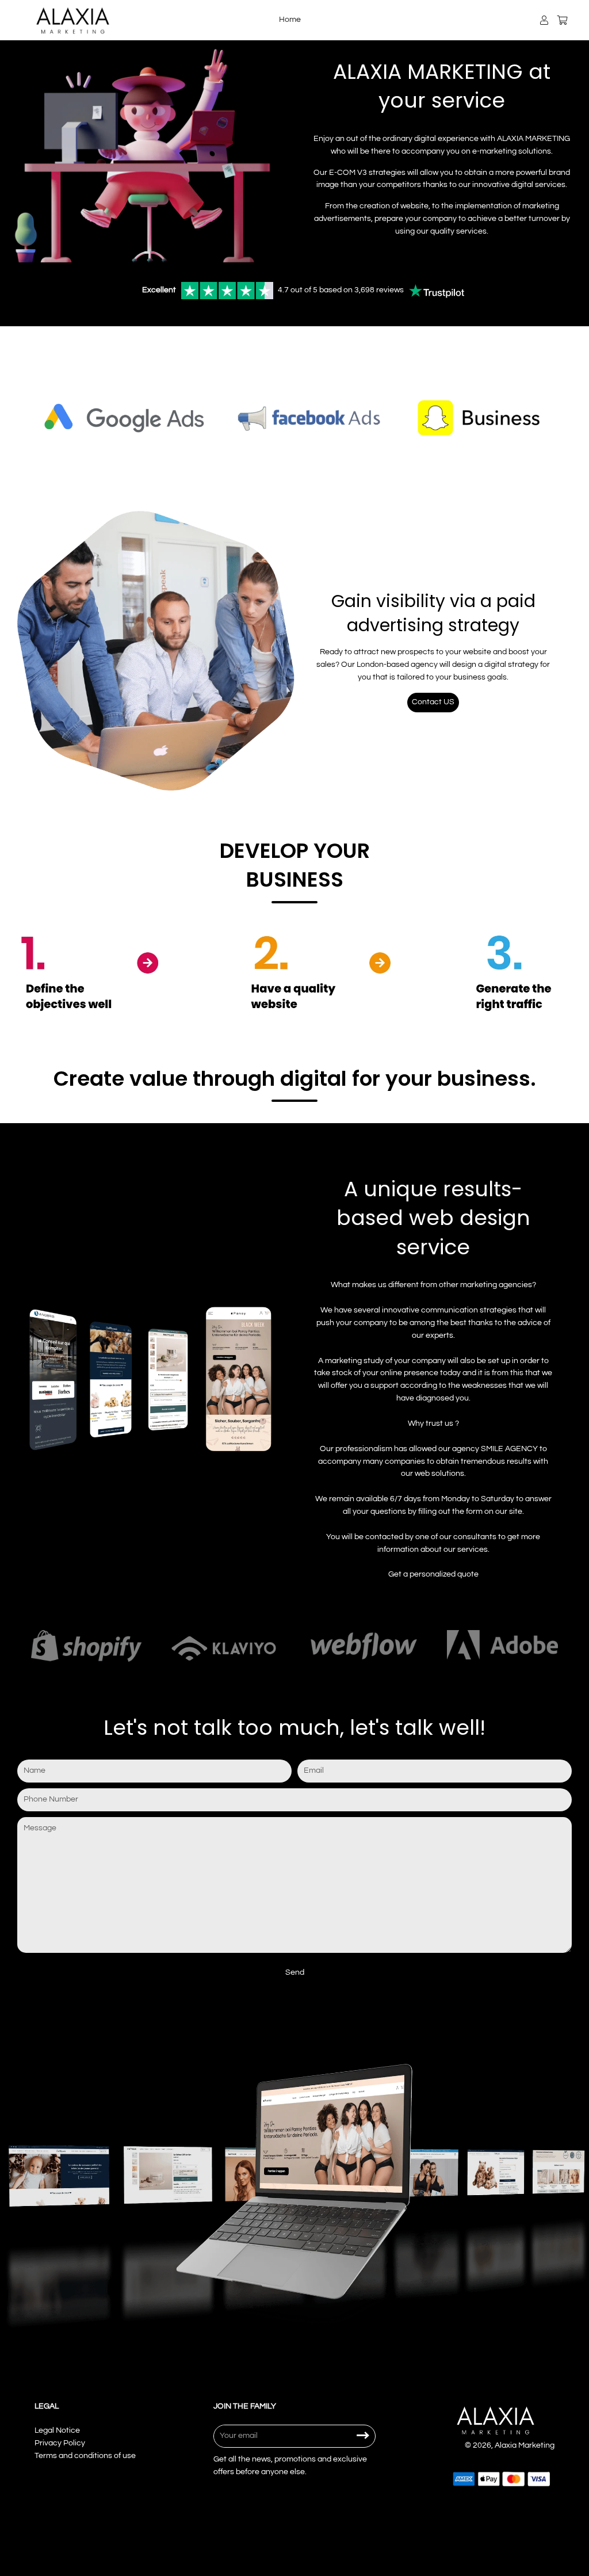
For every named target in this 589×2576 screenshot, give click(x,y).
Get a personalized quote (433, 1574)
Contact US (433, 702)
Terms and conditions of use (85, 2456)
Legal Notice (57, 2430)
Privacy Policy (60, 2443)
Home (290, 20)
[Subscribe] (363, 2436)
